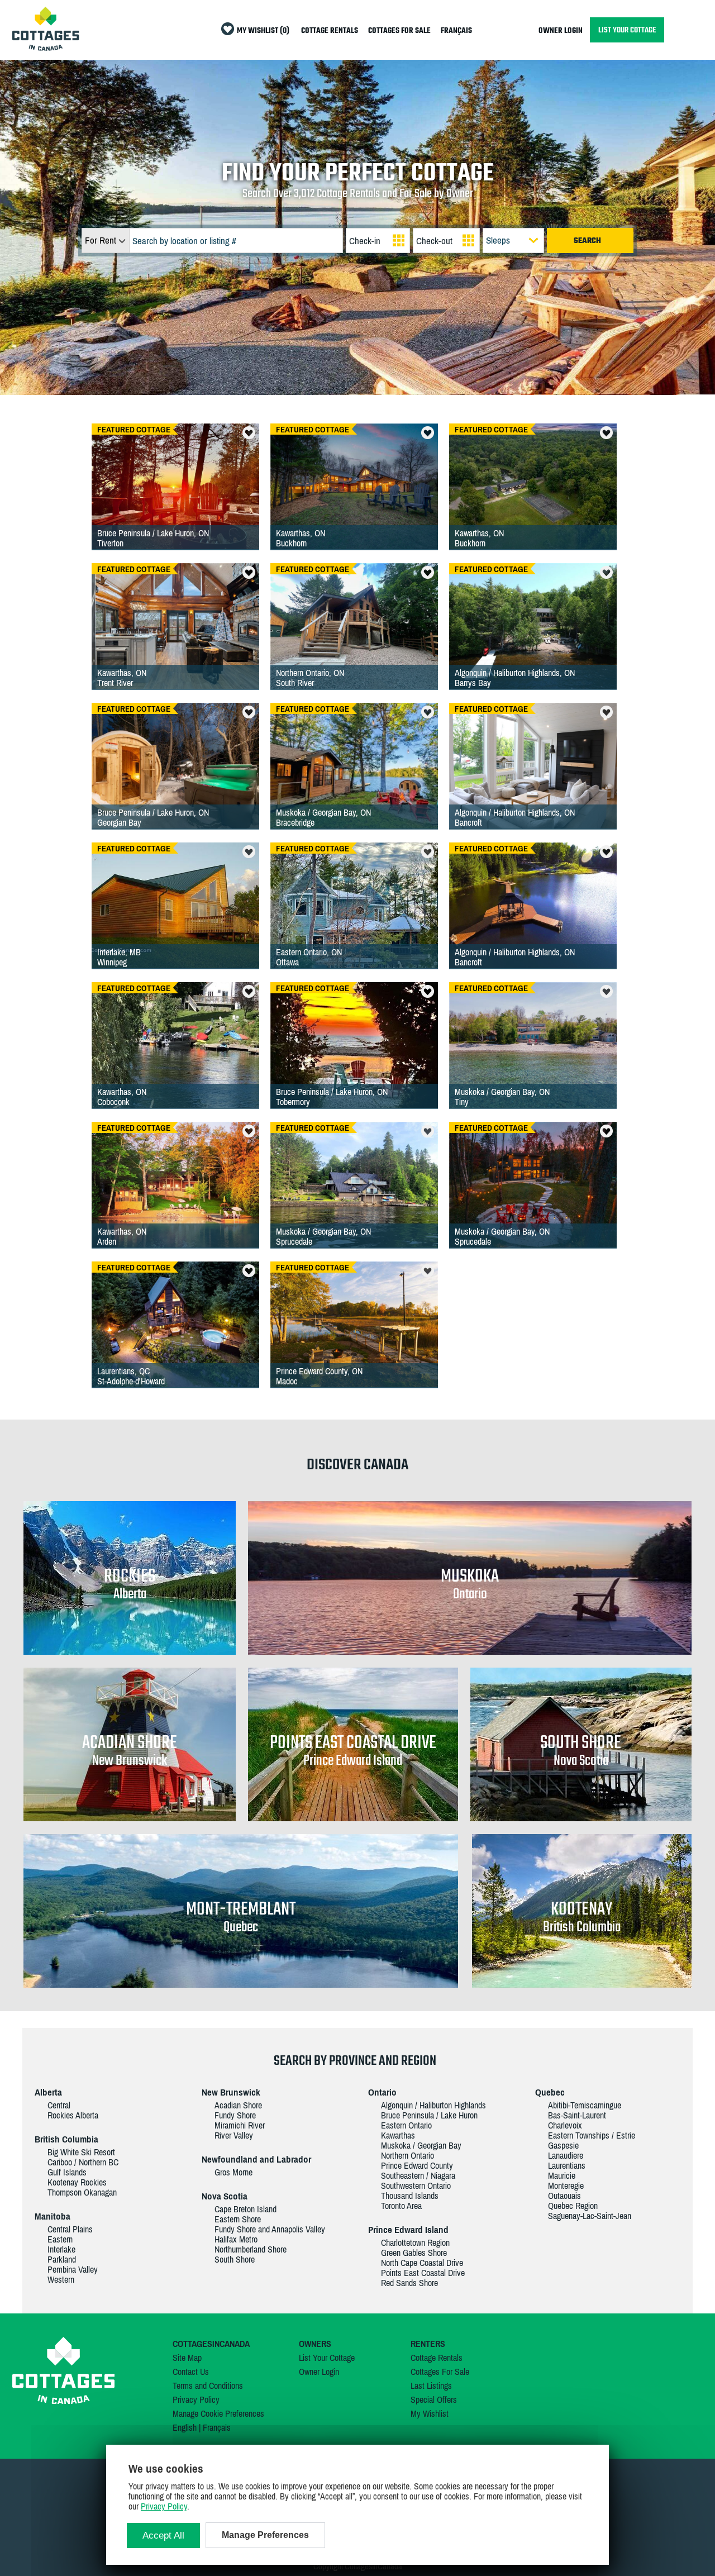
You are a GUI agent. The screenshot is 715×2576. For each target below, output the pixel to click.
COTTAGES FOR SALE (399, 31)
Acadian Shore (238, 2105)
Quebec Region (573, 2206)
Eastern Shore (238, 2219)
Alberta (48, 2092)
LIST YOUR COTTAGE (627, 30)
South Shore (235, 2259)
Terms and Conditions (208, 2385)
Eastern (60, 2239)
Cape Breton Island (246, 2209)
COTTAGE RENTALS (330, 31)
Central (59, 2105)
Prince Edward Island (408, 2230)
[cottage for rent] (46, 47)
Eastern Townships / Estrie (592, 2135)
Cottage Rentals (437, 2358)
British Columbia (66, 2139)
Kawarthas (398, 2135)
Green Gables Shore (414, 2253)
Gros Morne (233, 2172)
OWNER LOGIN (561, 31)
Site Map (187, 2358)
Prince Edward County (417, 2165)
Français (217, 2427)
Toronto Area (401, 2206)
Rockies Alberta (73, 2115)
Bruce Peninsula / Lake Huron (429, 2115)
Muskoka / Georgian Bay (421, 2145)
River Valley (234, 2135)
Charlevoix (565, 2125)
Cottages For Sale (440, 2372)
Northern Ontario (407, 2155)
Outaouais (564, 2196)
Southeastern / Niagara (418, 2175)
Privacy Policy (196, 2399)
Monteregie (566, 2185)
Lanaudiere (566, 2155)
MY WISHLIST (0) (263, 31)
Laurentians (567, 2165)
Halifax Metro (236, 2239)
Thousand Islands (410, 2196)
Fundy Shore (235, 2115)
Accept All (163, 2535)
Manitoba (53, 2216)
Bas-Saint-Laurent (577, 2115)
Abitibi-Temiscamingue (585, 2105)
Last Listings (431, 2385)
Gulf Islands (67, 2172)
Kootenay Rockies (77, 2182)
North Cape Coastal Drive (422, 2263)
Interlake (61, 2249)
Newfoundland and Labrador (256, 2159)
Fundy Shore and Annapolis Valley (270, 2229)
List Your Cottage (327, 2358)
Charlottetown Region (415, 2242)
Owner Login (319, 2372)
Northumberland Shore (251, 2249)
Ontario (382, 2092)
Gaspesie (563, 2145)
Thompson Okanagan (82, 2192)
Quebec (550, 2092)
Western (61, 2279)
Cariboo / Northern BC (83, 2162)
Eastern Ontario (406, 2125)
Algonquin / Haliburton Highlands (433, 2105)
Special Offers (434, 2399)
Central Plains (70, 2229)
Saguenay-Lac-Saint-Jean (590, 2216)
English (185, 2427)
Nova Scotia (225, 2196)
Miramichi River (240, 2125)
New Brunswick (231, 2092)
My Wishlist (430, 2413)
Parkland (62, 2259)
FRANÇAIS (456, 31)
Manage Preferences (265, 2535)
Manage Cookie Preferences (218, 2413)
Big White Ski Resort (81, 2152)
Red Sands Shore (409, 2283)
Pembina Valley (73, 2269)
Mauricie (562, 2175)
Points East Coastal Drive (423, 2273)
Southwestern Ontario (416, 2185)
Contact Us (191, 2372)
